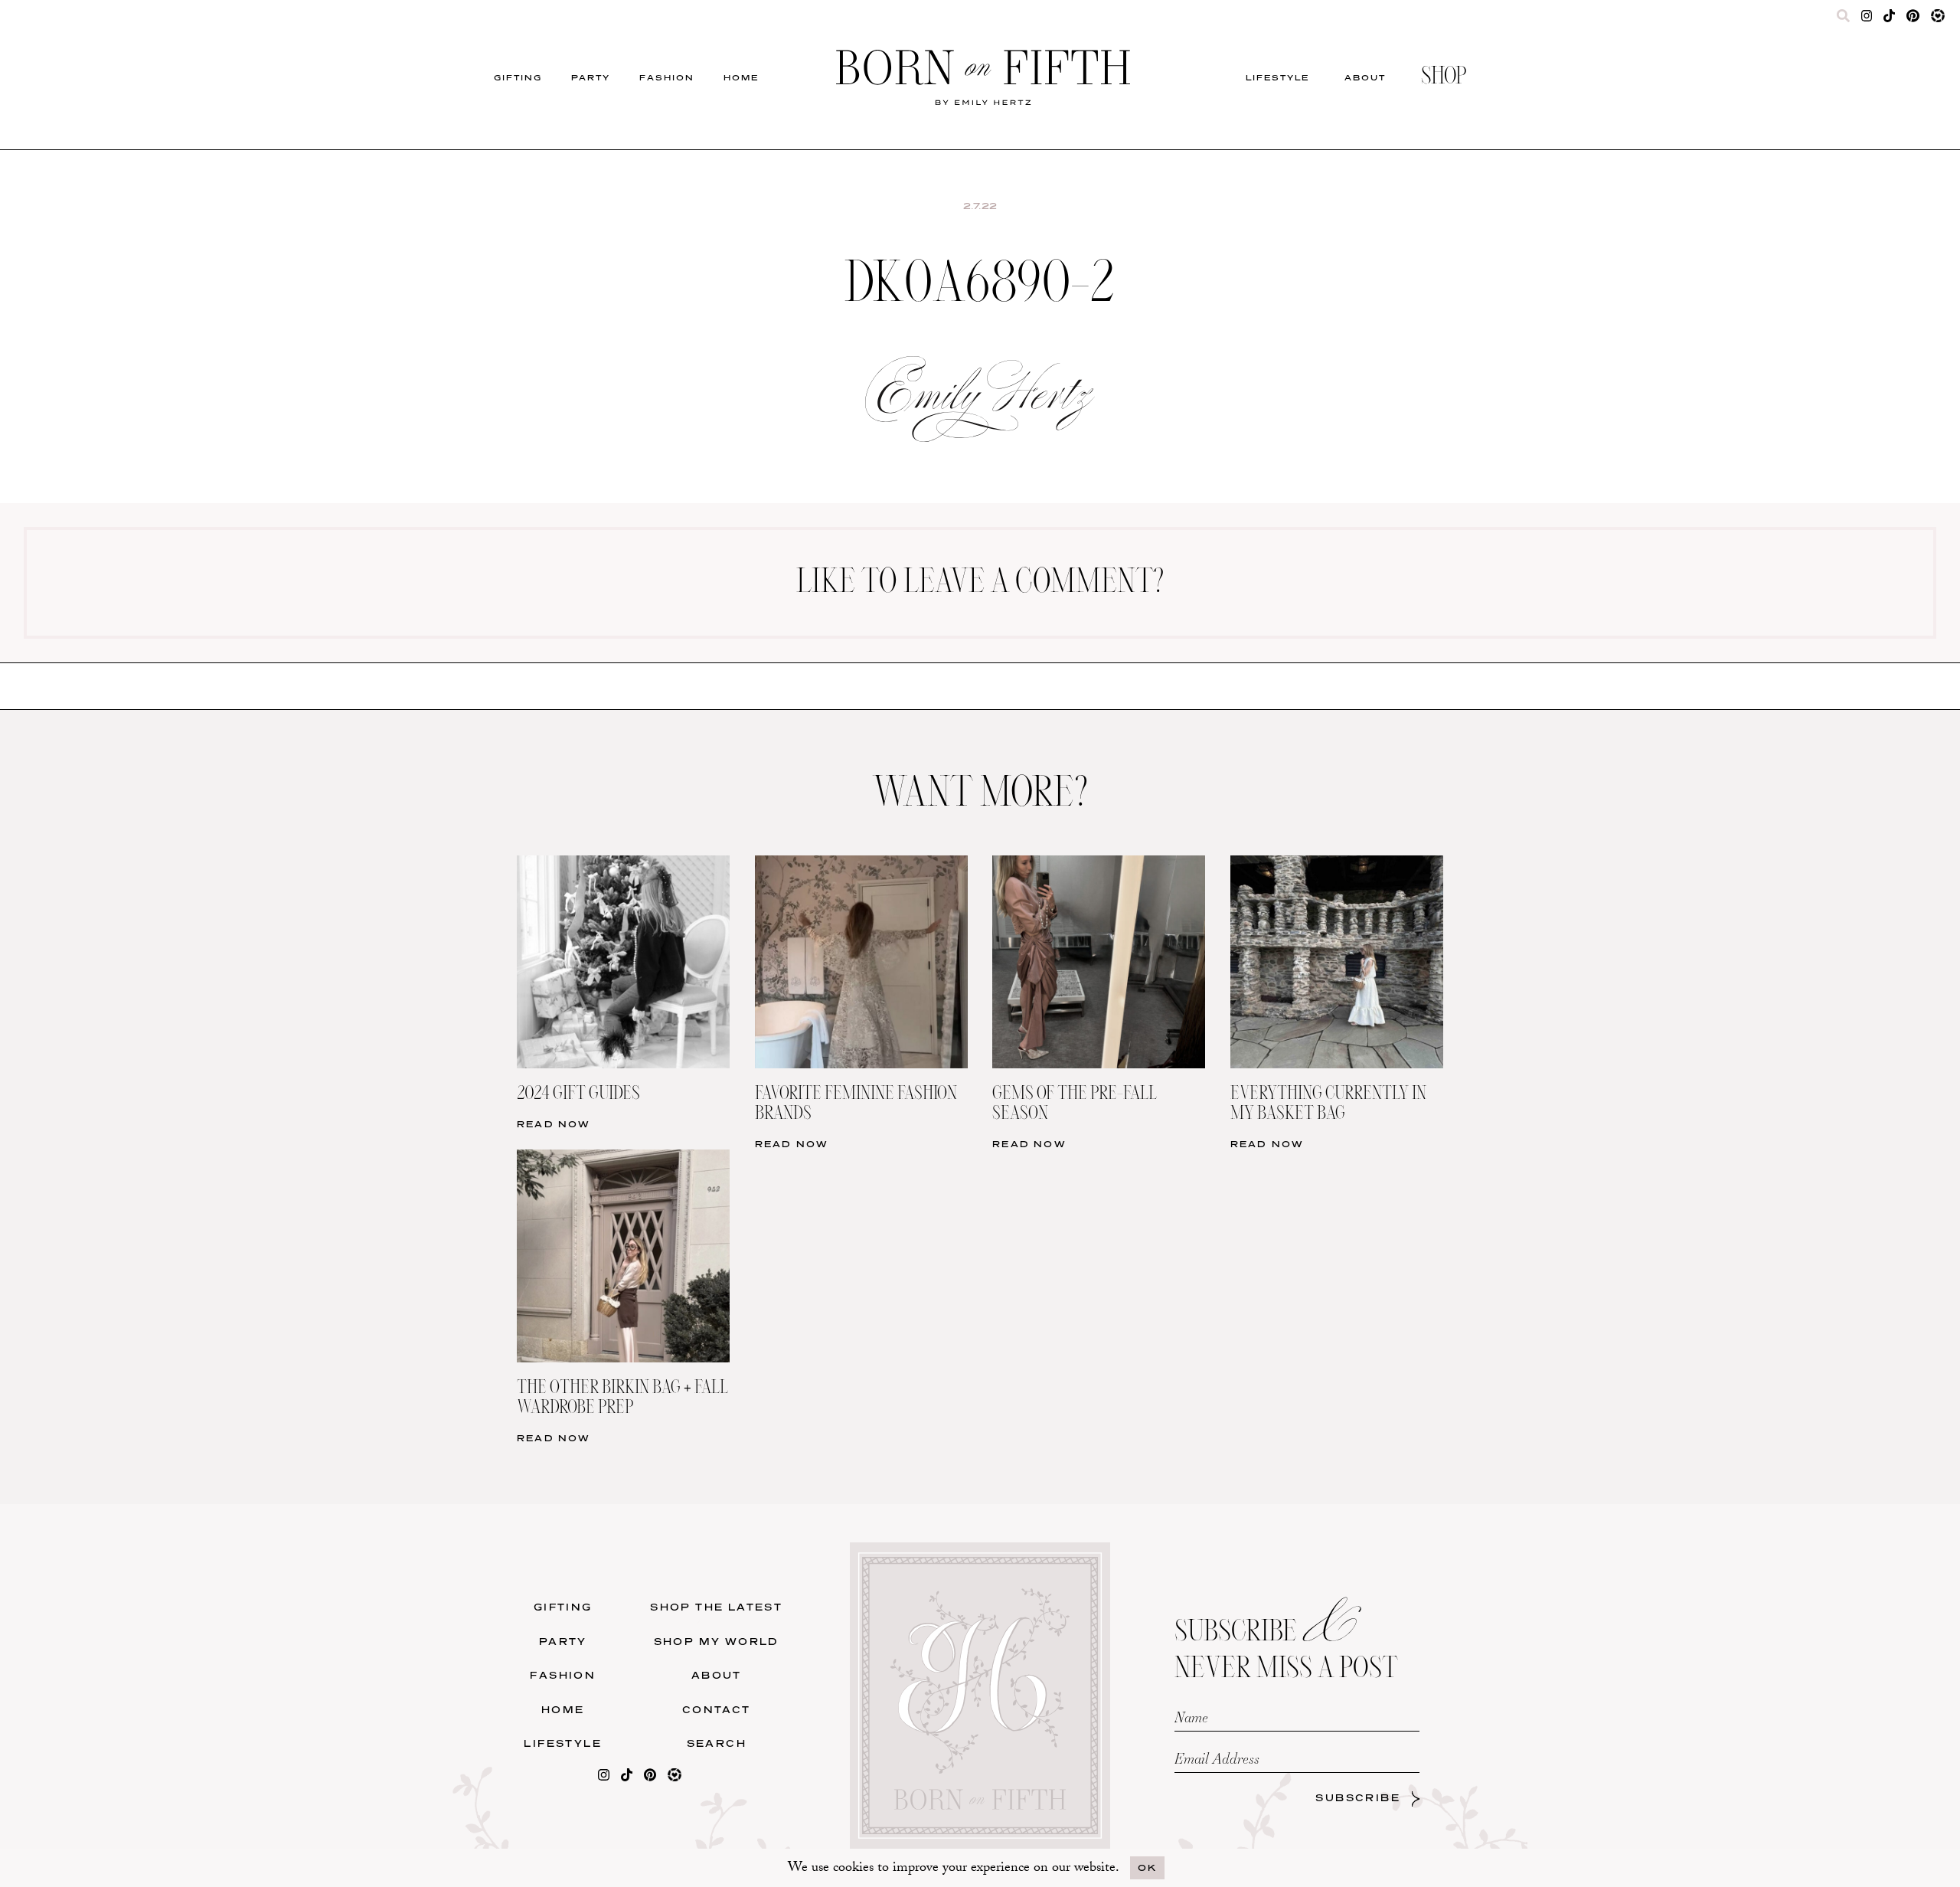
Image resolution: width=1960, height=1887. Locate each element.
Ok (1147, 1867)
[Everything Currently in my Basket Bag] (1337, 865)
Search (717, 1743)
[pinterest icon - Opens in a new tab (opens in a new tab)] (1913, 19)
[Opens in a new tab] (604, 1778)
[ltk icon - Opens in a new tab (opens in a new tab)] (1938, 19)
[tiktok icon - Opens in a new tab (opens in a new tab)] (1889, 19)
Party (591, 77)
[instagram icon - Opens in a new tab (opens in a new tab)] (1867, 19)
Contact (717, 1710)
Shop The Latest (716, 1607)
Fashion (667, 77)
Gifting (518, 77)
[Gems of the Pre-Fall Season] (1099, 865)
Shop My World (717, 1642)
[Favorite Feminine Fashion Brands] (861, 865)
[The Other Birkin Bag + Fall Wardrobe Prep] (623, 1159)
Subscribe (1358, 1798)
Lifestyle (1277, 77)
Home (741, 77)
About (1365, 77)
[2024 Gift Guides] (623, 865)
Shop (1444, 77)
